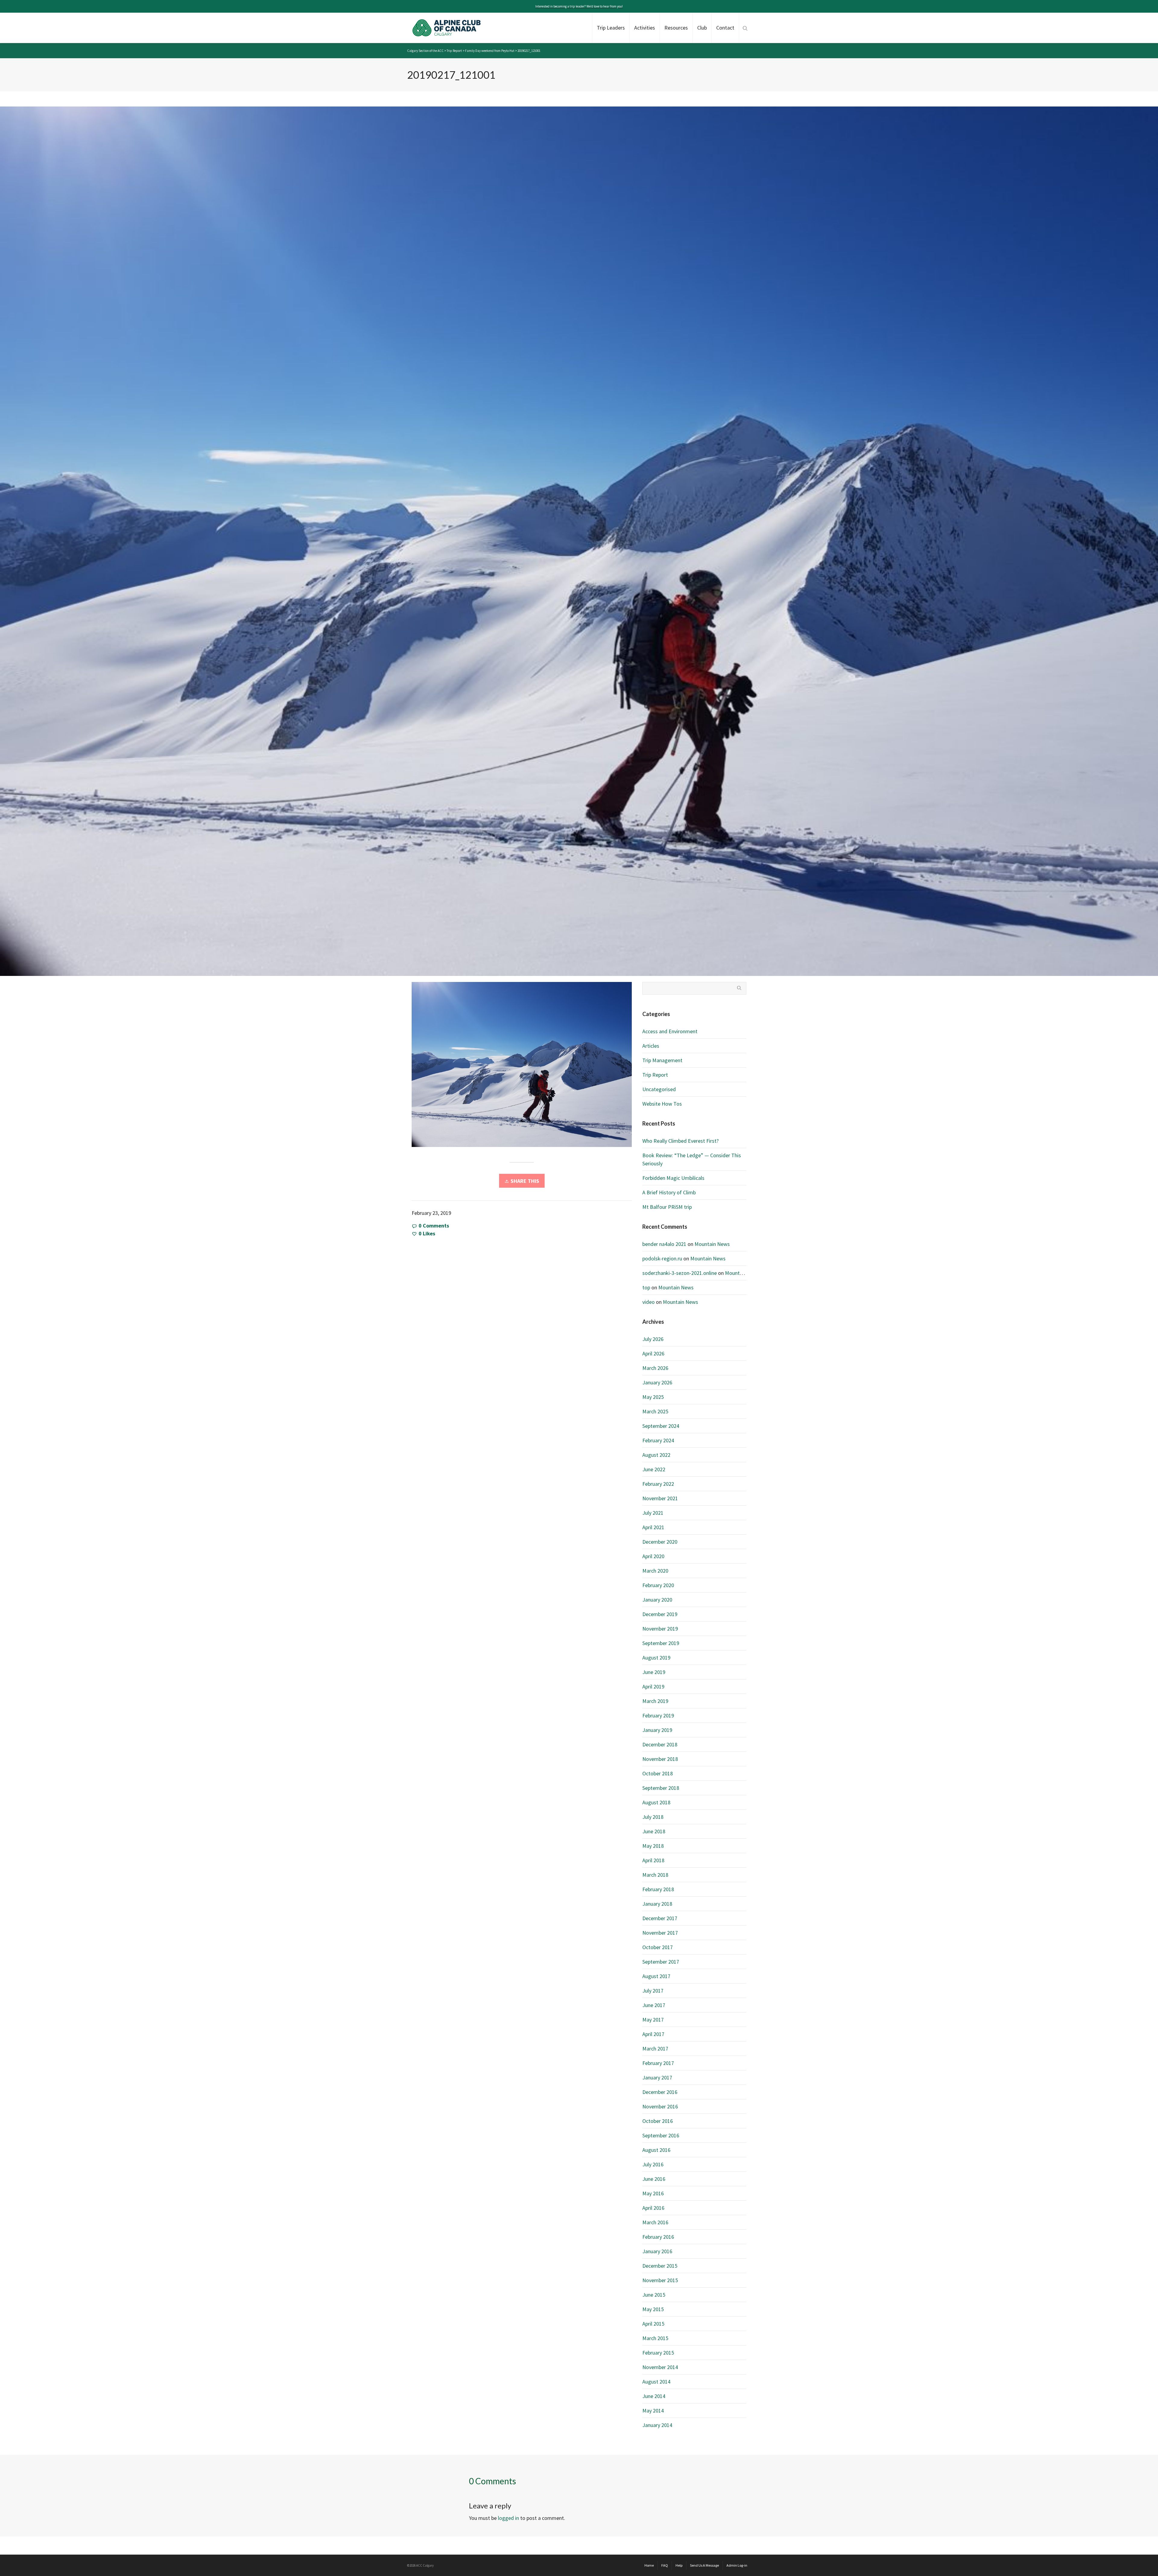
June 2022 (654, 1469)
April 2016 (653, 2208)
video (649, 1302)
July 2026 (653, 1339)
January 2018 (657, 1904)
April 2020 (653, 1556)
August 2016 (656, 2150)
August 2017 (656, 1976)
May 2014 (653, 2411)
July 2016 (653, 2164)
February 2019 (658, 1715)
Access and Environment (670, 1031)
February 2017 (658, 2063)
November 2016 (660, 2106)
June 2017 (654, 2005)
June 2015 (654, 2295)
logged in (508, 2518)
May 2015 (653, 2309)
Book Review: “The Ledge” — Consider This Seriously (692, 1159)
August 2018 (656, 1802)
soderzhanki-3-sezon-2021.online (680, 1273)
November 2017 (660, 1933)
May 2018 (653, 1846)
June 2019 (654, 1672)
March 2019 (655, 1701)
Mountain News (712, 1244)
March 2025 (655, 1411)
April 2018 (653, 1860)
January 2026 (657, 1382)
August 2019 (656, 1658)
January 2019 (657, 1730)
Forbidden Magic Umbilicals (673, 1178)
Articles (651, 1046)
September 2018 (661, 1788)
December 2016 (660, 2092)
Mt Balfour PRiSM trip (667, 1207)
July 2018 (653, 1817)
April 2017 (653, 2034)
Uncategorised (659, 1089)
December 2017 (660, 1918)
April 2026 (653, 1353)
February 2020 (658, 1585)
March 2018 (655, 1875)
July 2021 (653, 1513)
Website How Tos (662, 1104)
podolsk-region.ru (662, 1258)
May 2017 (653, 2020)
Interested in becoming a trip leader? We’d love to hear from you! (579, 6)
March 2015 (655, 2338)
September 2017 (661, 1962)
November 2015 (660, 2280)
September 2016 (661, 2135)
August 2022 (656, 1455)
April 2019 (653, 1687)
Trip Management (662, 1060)
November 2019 (660, 1629)
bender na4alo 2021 (664, 1244)
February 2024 (658, 1440)
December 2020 (660, 1542)
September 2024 (661, 1426)
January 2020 (657, 1600)
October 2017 (658, 1947)
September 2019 (661, 1643)
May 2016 (653, 2193)
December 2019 (660, 1614)
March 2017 (655, 2049)
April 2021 (653, 1527)
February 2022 (658, 1484)
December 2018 (660, 1744)
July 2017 (653, 1991)
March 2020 (655, 1571)
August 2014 (656, 2382)
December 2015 (660, 2266)
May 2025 (653, 1397)
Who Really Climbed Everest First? (680, 1141)
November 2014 (660, 2367)
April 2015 (653, 2324)
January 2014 (657, 2425)
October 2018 (658, 1773)
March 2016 (655, 2222)
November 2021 (660, 1498)
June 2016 (654, 2179)
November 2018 (660, 1759)
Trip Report (655, 1075)
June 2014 (654, 2396)
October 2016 (658, 2121)
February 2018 (658, 1889)
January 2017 (657, 2077)
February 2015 (658, 2353)
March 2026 (655, 1368)
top (646, 1287)
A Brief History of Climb (669, 1192)
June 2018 (654, 1831)
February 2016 (658, 2237)
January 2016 (657, 2251)
